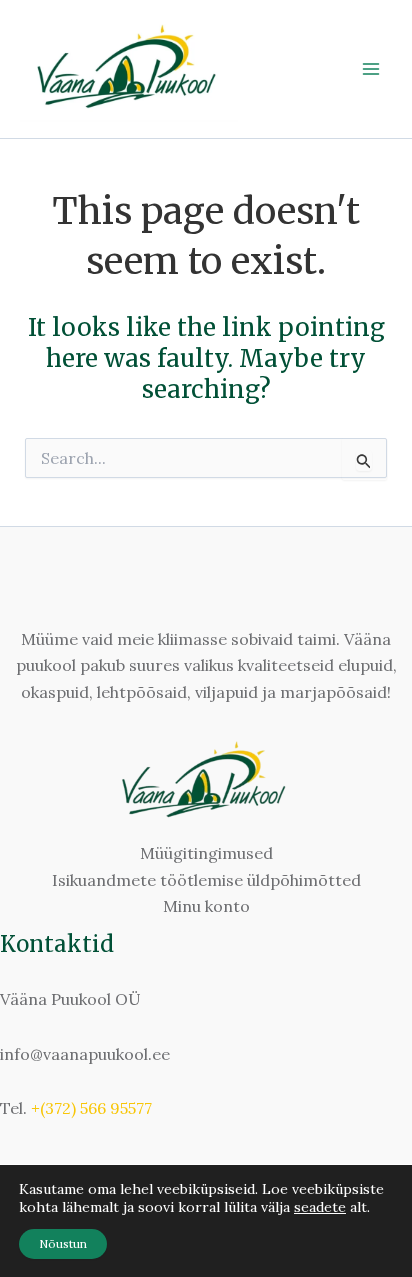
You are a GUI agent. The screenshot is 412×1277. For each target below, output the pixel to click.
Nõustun (63, 1243)
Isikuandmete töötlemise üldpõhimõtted (206, 880)
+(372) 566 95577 (91, 1108)
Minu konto (206, 906)
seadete (320, 1207)
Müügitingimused (206, 853)
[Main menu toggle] (371, 69)
